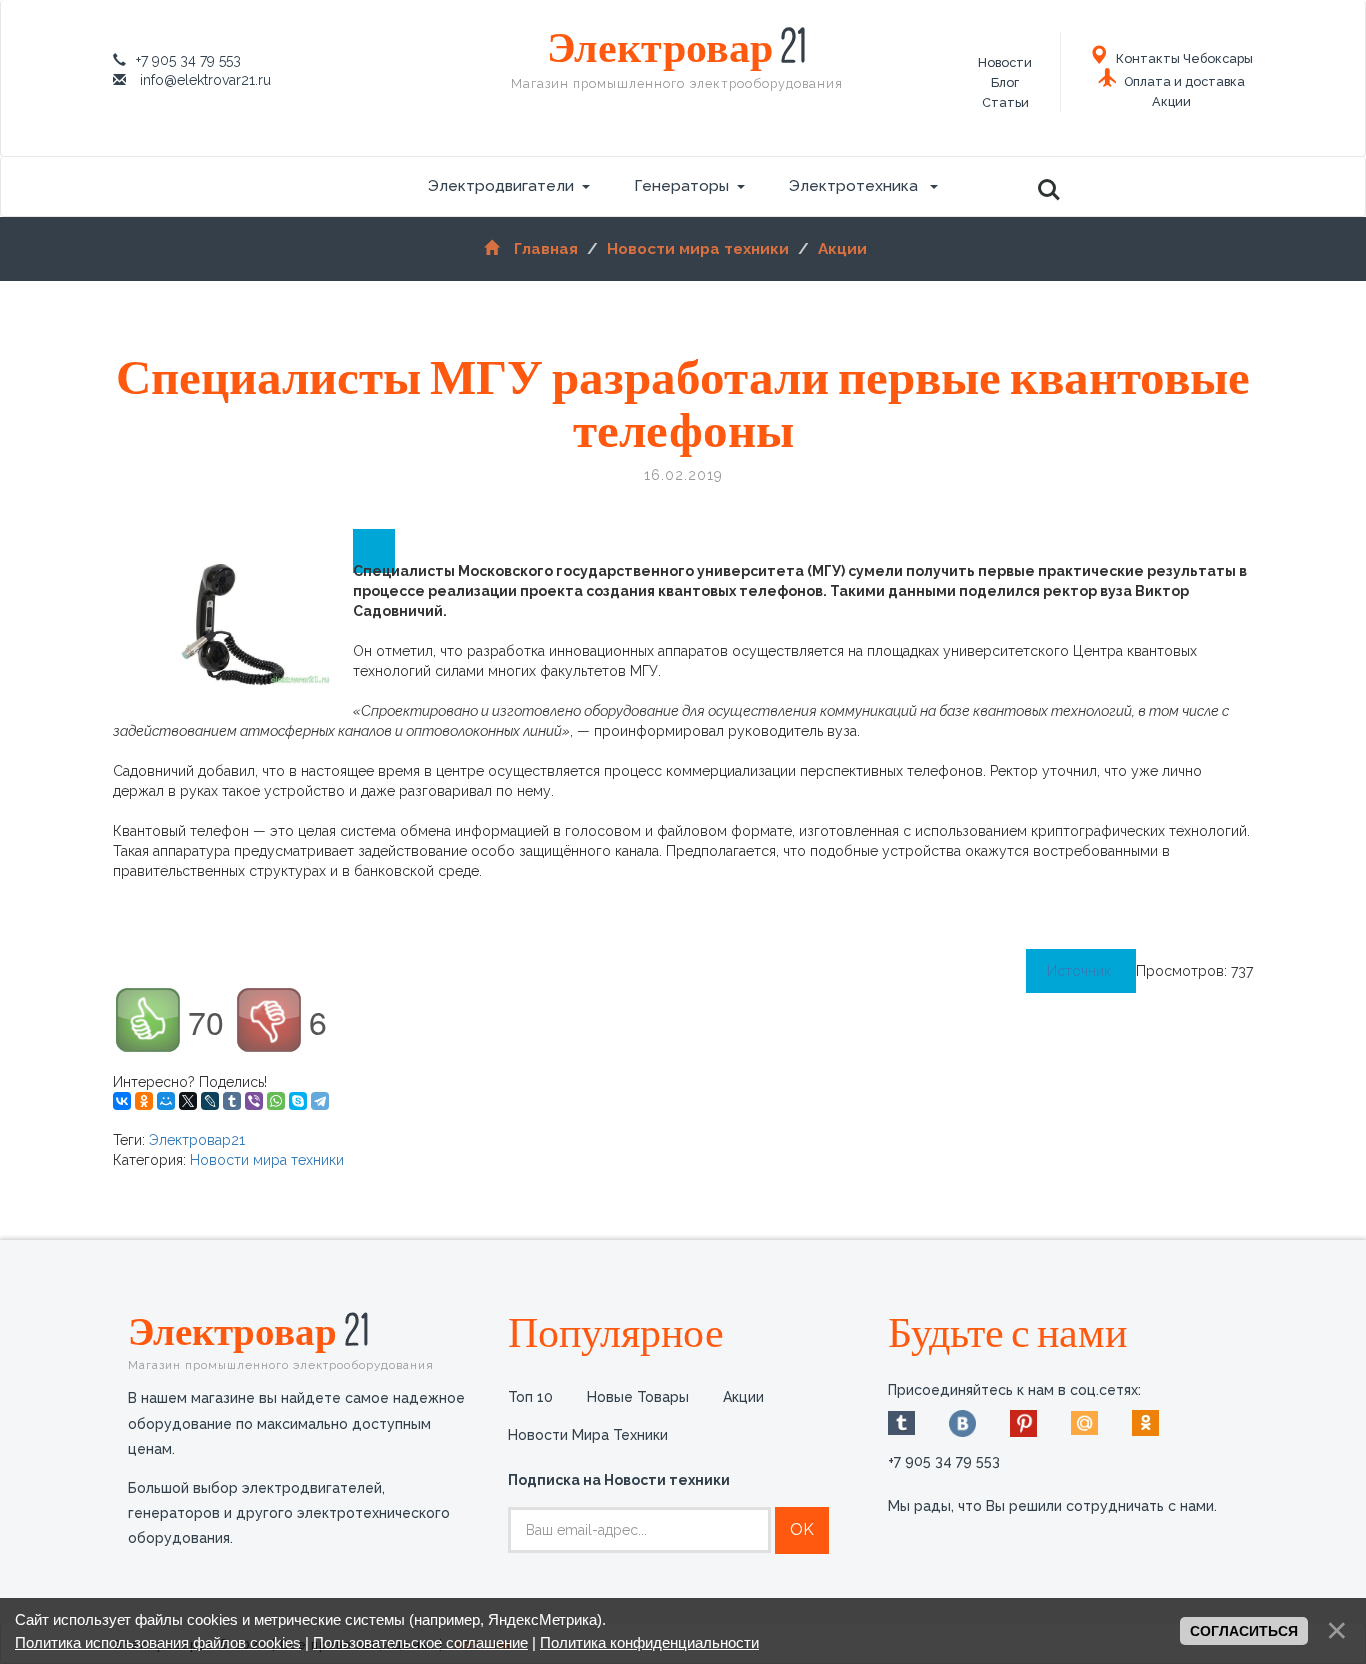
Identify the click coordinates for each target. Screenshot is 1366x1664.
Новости (1005, 62)
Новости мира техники (698, 249)
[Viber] (254, 1101)
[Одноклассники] (144, 1101)
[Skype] (298, 1101)
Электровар (677, 58)
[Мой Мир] (166, 1101)
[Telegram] (320, 1101)
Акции (1171, 101)
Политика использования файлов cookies (158, 1642)
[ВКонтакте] (122, 1101)
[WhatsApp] (276, 1101)
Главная (546, 249)
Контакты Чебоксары (1183, 58)
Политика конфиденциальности (649, 1642)
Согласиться (1244, 1631)
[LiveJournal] (210, 1101)
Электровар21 (197, 1140)
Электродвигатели (501, 186)
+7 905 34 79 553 (188, 60)
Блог (1005, 82)
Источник (1081, 971)
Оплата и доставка (1183, 81)
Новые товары (638, 1397)
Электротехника (855, 186)
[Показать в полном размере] (374, 551)
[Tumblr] (232, 1101)
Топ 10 (530, 1397)
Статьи (1005, 102)
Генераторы (681, 186)
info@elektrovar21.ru (205, 80)
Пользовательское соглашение (420, 1642)
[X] (188, 1101)
